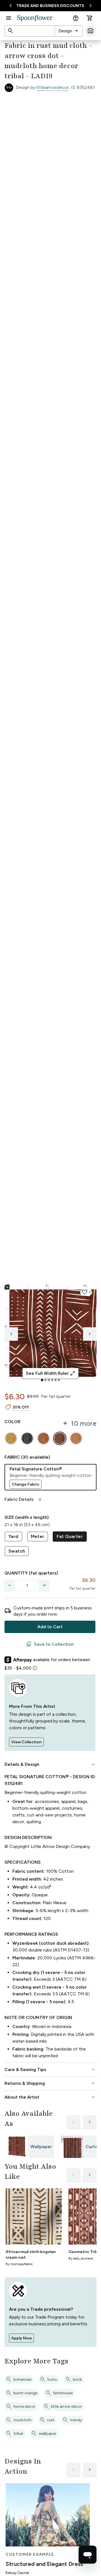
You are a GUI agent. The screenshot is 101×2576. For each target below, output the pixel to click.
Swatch (17, 1551)
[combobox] (69, 31)
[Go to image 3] (49, 1380)
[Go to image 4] (52, 1380)
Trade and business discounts (50, 6)
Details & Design (50, 1764)
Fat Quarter (70, 1536)
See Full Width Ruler (51, 1373)
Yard (13, 1536)
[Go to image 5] (56, 1380)
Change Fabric (26, 1484)
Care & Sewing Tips (50, 2070)
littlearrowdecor (53, 87)
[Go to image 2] (45, 1380)
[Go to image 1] (42, 1380)
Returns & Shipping (50, 2083)
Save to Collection (50, 1644)
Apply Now (21, 2338)
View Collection (26, 1742)
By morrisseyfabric (19, 2264)
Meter (38, 1536)
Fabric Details (24, 1499)
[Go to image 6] (59, 1380)
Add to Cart (50, 1627)
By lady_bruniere (81, 2258)
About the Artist (50, 2097)
